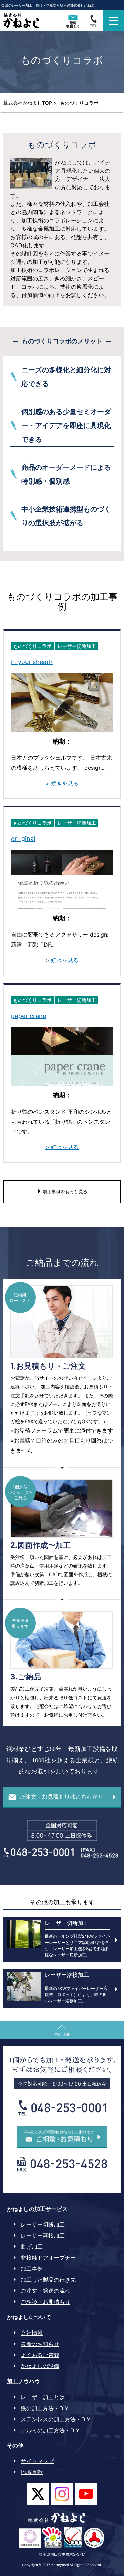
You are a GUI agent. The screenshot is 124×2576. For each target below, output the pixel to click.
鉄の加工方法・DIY (45, 2408)
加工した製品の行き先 (48, 2280)
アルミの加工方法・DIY (50, 2430)
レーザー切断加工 (43, 2224)
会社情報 (32, 2333)
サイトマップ (37, 2461)
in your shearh (32, 662)
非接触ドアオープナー (48, 2258)
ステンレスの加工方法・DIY (56, 2419)
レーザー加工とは (43, 2397)
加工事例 (32, 2269)
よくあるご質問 (40, 2355)
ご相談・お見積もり (45, 2302)
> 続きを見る (62, 783)
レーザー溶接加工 (43, 2235)
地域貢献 (32, 2472)
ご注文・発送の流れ (45, 2291)
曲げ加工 (32, 2247)
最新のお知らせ (40, 2344)
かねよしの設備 (40, 2366)
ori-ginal (23, 839)
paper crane (29, 1016)
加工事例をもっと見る (64, 1191)
